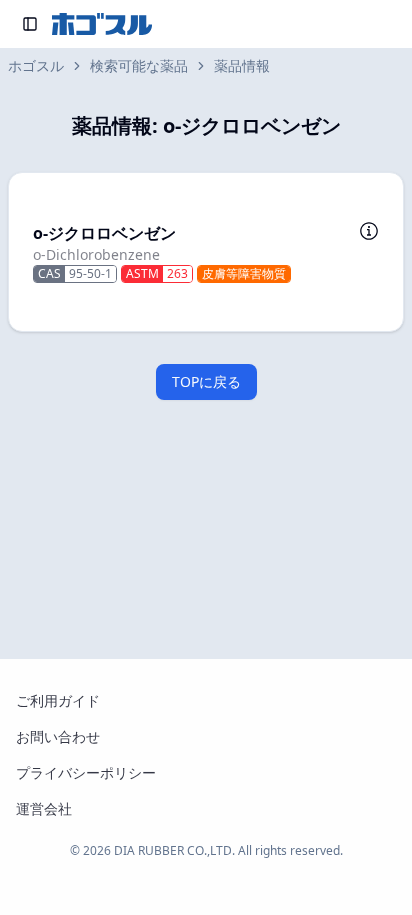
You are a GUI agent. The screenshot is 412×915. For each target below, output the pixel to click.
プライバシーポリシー (86, 772)
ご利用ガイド (58, 700)
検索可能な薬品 (139, 65)
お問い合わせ (58, 736)
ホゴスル (36, 65)
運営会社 (44, 808)
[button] (206, 252)
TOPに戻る (206, 381)
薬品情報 (242, 65)
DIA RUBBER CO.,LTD (173, 850)
